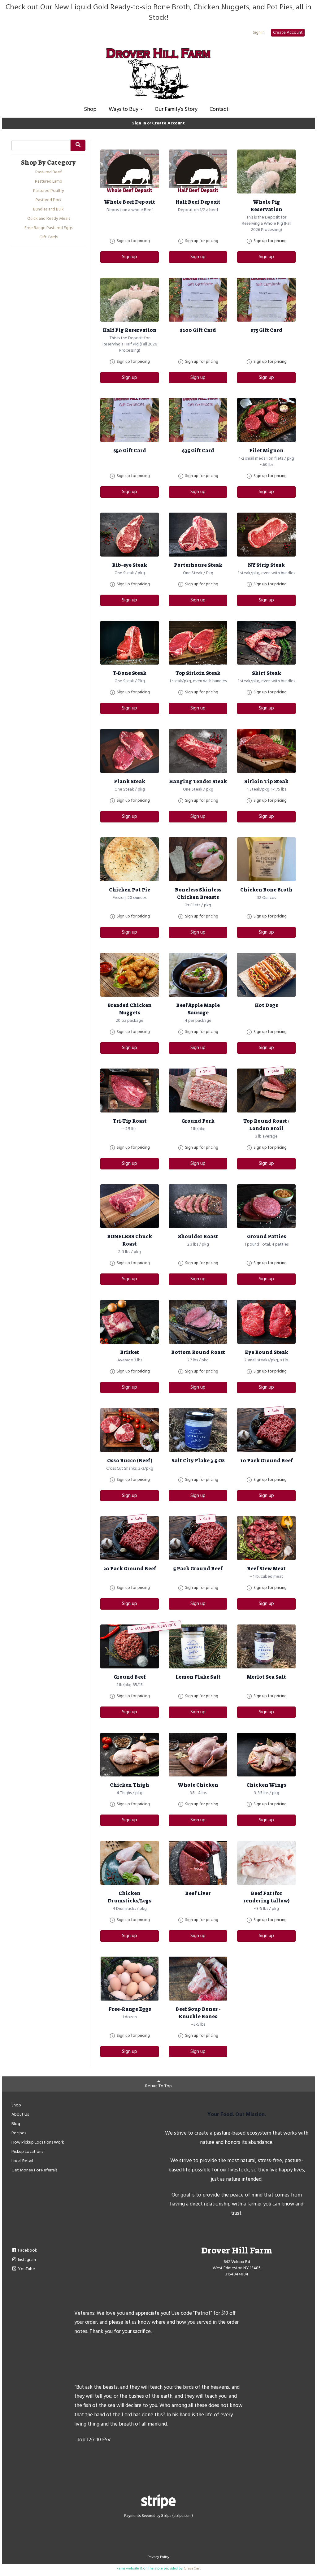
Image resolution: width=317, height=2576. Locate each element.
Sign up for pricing (133, 241)
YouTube (26, 2269)
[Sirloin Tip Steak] (266, 751)
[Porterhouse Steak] (198, 535)
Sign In (259, 33)
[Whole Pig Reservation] (266, 171)
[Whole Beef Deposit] (130, 171)
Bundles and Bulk (48, 210)
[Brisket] (130, 1322)
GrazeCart (192, 2569)
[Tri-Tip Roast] (130, 1091)
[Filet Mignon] (266, 420)
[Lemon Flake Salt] (198, 1646)
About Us (20, 2115)
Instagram (26, 2260)
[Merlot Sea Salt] (266, 1646)
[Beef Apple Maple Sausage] (198, 975)
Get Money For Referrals (34, 2170)
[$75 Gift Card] (266, 300)
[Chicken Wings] (266, 1755)
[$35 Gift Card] (198, 420)
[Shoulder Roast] (198, 1206)
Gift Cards (48, 237)
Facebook (27, 2251)
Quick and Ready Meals (49, 219)
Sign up (130, 257)
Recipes (19, 2133)
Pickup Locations (27, 2152)
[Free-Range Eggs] (130, 1979)
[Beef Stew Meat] (266, 1538)
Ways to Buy (124, 109)
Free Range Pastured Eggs (48, 228)
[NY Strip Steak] (266, 535)
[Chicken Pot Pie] (130, 859)
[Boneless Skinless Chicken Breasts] (198, 859)
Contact (219, 109)
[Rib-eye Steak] (130, 535)
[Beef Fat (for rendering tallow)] (266, 1863)
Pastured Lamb (49, 182)
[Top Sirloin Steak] (198, 643)
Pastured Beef (48, 172)
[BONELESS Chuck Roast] (130, 1206)
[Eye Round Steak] (266, 1322)
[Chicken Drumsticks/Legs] (130, 1863)
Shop (90, 109)
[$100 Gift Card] (198, 300)
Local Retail (22, 2161)
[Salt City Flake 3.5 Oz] (198, 1430)
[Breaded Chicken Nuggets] (130, 975)
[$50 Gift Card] (130, 420)
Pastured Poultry (49, 191)
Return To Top (158, 2086)
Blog (16, 2124)
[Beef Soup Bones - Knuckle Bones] (198, 1979)
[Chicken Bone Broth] (266, 859)
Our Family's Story (176, 109)
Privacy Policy (158, 2557)
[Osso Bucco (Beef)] (130, 1430)
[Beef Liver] (198, 1863)
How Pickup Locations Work (38, 2142)
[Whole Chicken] (198, 1755)
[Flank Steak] (130, 751)
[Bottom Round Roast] (198, 1322)
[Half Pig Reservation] (130, 300)
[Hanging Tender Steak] (198, 751)
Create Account (288, 33)
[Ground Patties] (266, 1206)
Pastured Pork (49, 200)
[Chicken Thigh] (130, 1755)
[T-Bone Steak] (130, 643)
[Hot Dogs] (266, 975)
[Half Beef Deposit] (198, 171)
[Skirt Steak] (266, 643)
